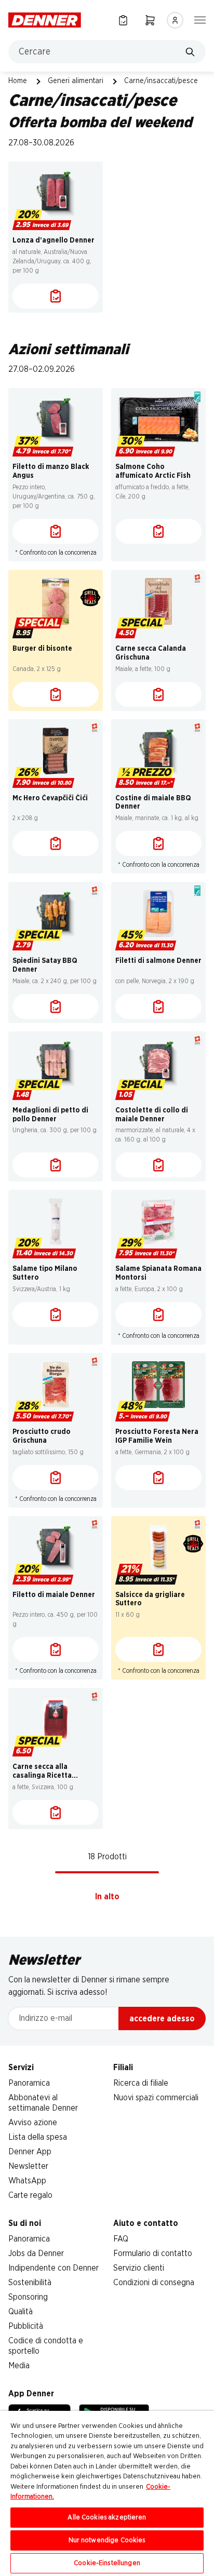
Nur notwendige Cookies (107, 2540)
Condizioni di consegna (154, 2283)
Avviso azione (33, 2123)
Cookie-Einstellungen (107, 2563)
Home (18, 81)
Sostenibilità (30, 2283)
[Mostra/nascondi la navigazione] (200, 19)
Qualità (21, 2312)
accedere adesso (162, 2019)
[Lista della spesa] (123, 20)
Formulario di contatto (153, 2253)
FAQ (121, 2239)
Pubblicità (26, 2326)
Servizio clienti (139, 2268)
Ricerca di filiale (141, 2083)
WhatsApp (27, 2181)
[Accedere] (175, 20)
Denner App (30, 2152)
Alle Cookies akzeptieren (107, 2518)
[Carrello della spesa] (150, 20)
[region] (107, 2493)
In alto (107, 1897)
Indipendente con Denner (53, 2268)
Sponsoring (28, 2297)
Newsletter (28, 2166)
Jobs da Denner (36, 2253)
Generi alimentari (76, 81)
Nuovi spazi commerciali (156, 2098)
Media (19, 2366)
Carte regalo (30, 2195)
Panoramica (29, 2083)
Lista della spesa (38, 2137)
